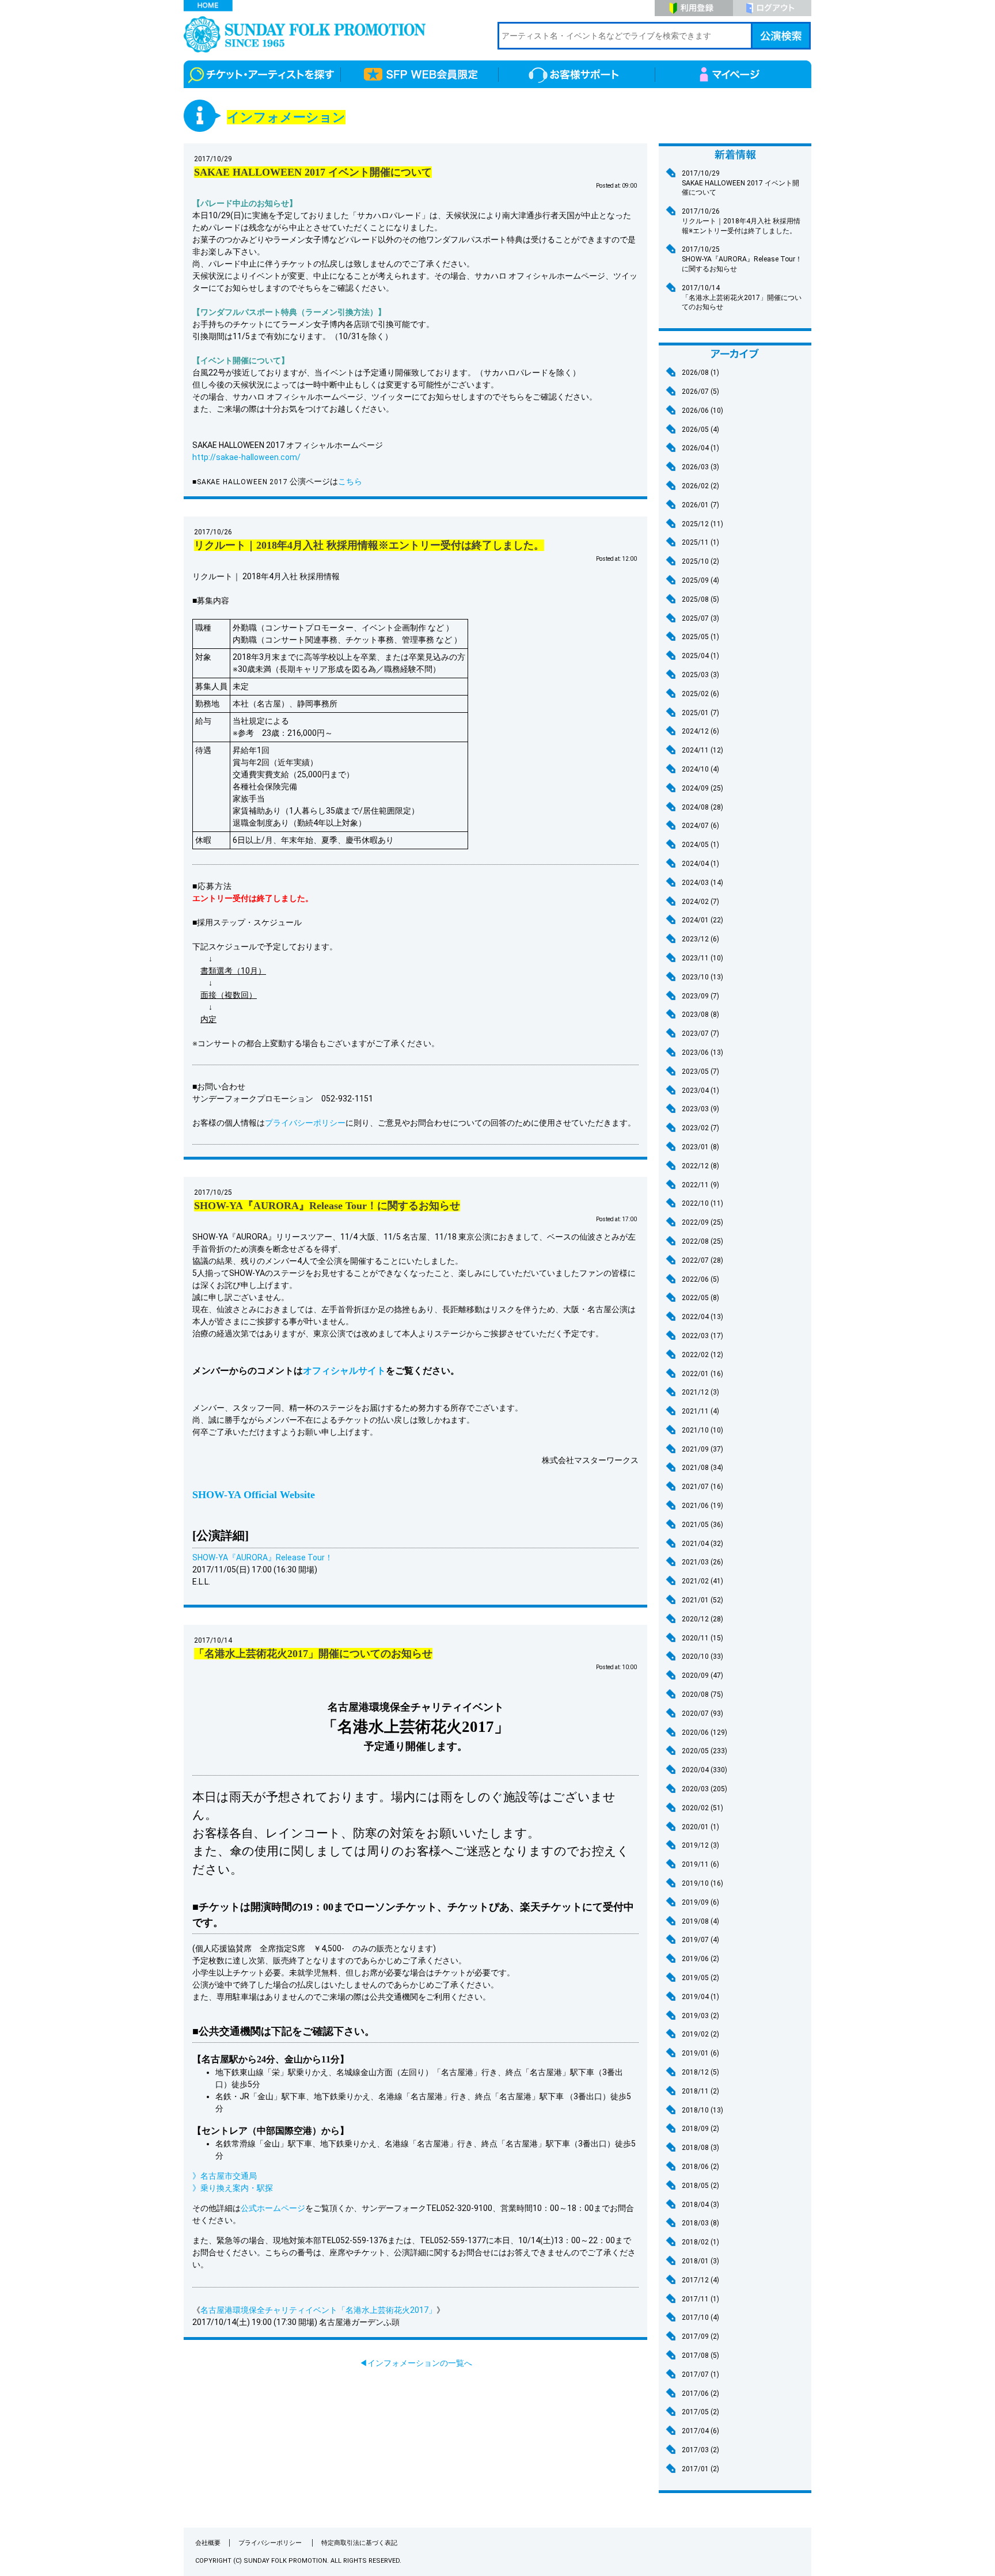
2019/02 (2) (700, 2034)
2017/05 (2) (700, 2412)
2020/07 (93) (702, 1713)
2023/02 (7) (700, 1128)
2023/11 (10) (702, 958)
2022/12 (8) (700, 1166)
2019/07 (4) (700, 1940)
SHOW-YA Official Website (254, 1495)
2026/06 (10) (702, 411)
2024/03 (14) (702, 883)
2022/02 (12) (702, 1355)
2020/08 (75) (702, 1694)
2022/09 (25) (702, 1222)
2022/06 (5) (700, 1279)
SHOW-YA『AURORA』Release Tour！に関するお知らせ (742, 259)
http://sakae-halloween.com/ (246, 457)
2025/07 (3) (700, 618)
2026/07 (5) (700, 392)
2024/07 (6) (700, 826)
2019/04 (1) (700, 1997)
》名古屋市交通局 (225, 2176)
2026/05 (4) (700, 430)
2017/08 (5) (700, 2355)
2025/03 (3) (700, 675)
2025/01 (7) (700, 713)
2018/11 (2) (700, 2091)
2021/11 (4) (700, 1411)
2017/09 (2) (700, 2336)
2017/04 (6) (700, 2431)
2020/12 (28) (702, 1619)
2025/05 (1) (700, 637)
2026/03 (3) (700, 467)
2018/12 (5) (700, 2072)
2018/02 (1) (700, 2242)
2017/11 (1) (700, 2299)
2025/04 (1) (700, 656)
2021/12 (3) (700, 1392)
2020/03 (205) (705, 1789)
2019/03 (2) (700, 2016)
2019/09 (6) (700, 1902)
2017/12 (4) (700, 2280)
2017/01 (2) (700, 2469)
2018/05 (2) (700, 2186)
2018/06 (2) (700, 2167)
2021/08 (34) (702, 1468)
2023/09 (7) (700, 996)
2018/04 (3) (700, 2205)
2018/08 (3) (700, 2148)
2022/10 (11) (702, 1203)
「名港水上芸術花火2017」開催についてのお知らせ (742, 298)
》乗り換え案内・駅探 (233, 2188)
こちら (350, 481)
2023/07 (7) (700, 1034)
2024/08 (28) (702, 807)
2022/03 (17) (702, 1336)
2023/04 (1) (700, 1091)
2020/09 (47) (702, 1675)
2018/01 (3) (700, 2261)
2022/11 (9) (700, 1185)
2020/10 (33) (702, 1656)
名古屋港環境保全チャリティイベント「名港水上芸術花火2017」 (318, 2310)
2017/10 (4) (700, 2317)
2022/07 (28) (702, 1260)
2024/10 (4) (700, 769)
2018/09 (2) (700, 2129)
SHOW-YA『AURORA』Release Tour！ (263, 1557)
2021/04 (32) (702, 1544)
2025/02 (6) (700, 694)
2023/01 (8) (700, 1147)
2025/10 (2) (700, 561)
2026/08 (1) (700, 373)
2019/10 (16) (702, 1883)
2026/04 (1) (700, 448)
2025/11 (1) (700, 542)
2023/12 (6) (700, 939)
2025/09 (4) (700, 580)
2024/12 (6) (700, 731)
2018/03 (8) (700, 2223)
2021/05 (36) (702, 1525)
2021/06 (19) (702, 1506)
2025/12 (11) (702, 524)
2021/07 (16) (702, 1487)
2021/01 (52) (702, 1600)
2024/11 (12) (702, 750)
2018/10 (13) (702, 2110)
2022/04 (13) (702, 1317)
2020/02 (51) (702, 1808)
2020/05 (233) (705, 1751)
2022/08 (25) (702, 1241)
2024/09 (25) (702, 788)
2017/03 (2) (700, 2450)
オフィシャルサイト (344, 1371)
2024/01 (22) (702, 920)
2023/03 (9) (700, 1109)
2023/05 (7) (700, 1072)
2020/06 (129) (705, 1732)
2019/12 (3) (700, 1845)
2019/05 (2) (700, 1978)
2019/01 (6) (700, 2053)
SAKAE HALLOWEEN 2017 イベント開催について (740, 183)
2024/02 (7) (700, 902)
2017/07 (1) (700, 2374)
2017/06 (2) (700, 2393)
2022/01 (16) (702, 1374)
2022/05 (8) (700, 1298)
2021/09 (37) (702, 1449)
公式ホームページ (273, 2208)
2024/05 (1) (700, 845)
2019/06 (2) (700, 1959)
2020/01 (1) (700, 1827)
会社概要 (208, 2543)
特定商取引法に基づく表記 (359, 2543)
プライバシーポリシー (305, 1123)
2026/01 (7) (700, 505)
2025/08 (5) (700, 599)
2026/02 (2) (700, 486)
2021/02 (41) (702, 1581)
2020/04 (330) (705, 1770)
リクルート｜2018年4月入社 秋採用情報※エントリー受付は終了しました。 (741, 221)
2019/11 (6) (700, 1864)
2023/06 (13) (702, 1053)
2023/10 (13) (702, 977)
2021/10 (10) (702, 1430)
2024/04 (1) (700, 864)
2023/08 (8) (700, 1015)
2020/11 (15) (702, 1638)
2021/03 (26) (702, 1562)
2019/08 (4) (700, 1921)
